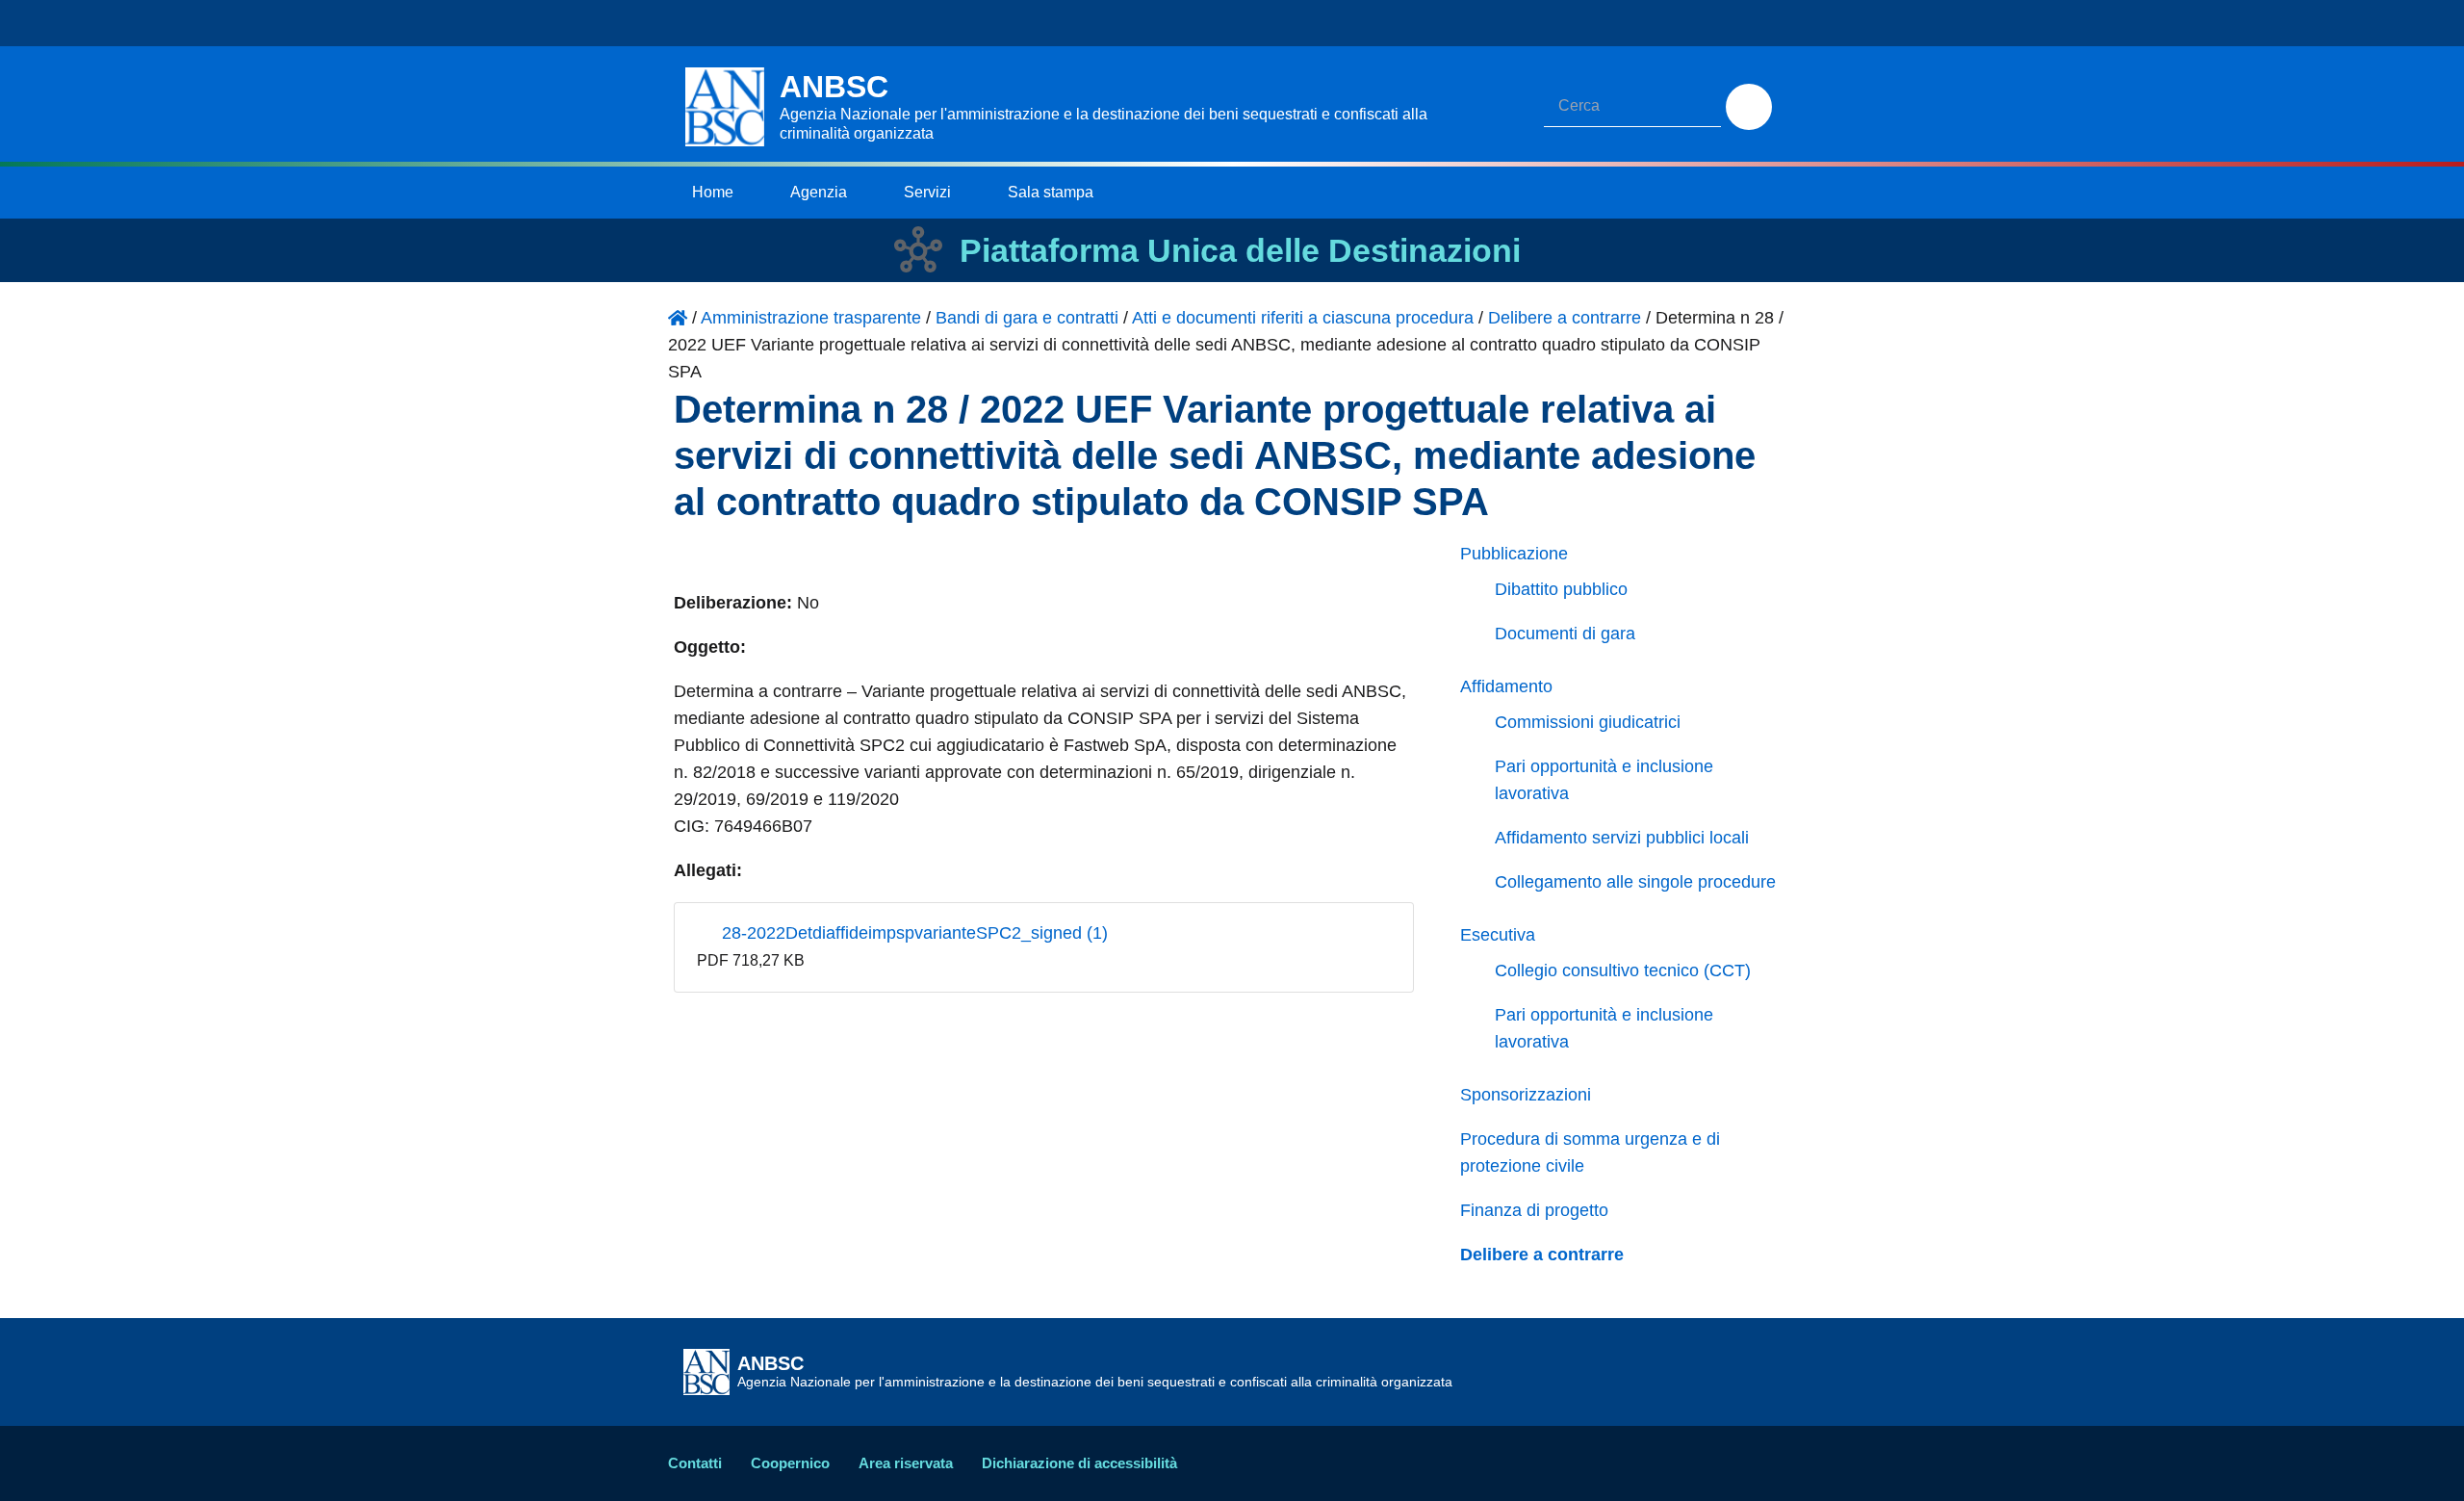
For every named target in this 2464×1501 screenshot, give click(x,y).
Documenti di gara (1565, 634)
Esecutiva (1498, 935)
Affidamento (1506, 686)
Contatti (695, 1463)
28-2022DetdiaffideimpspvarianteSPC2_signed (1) (912, 933)
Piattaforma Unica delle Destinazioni (1240, 250)
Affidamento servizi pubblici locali (1622, 838)
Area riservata (906, 1463)
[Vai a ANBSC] (678, 318)
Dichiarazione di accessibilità (1079, 1463)
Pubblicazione (1514, 554)
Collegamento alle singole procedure (1635, 882)
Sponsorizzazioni (1526, 1095)
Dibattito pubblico (1561, 589)
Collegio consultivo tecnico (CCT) (1623, 970)
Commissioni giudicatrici (1588, 722)
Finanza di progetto (1534, 1210)
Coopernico (790, 1463)
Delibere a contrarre (1542, 1255)
